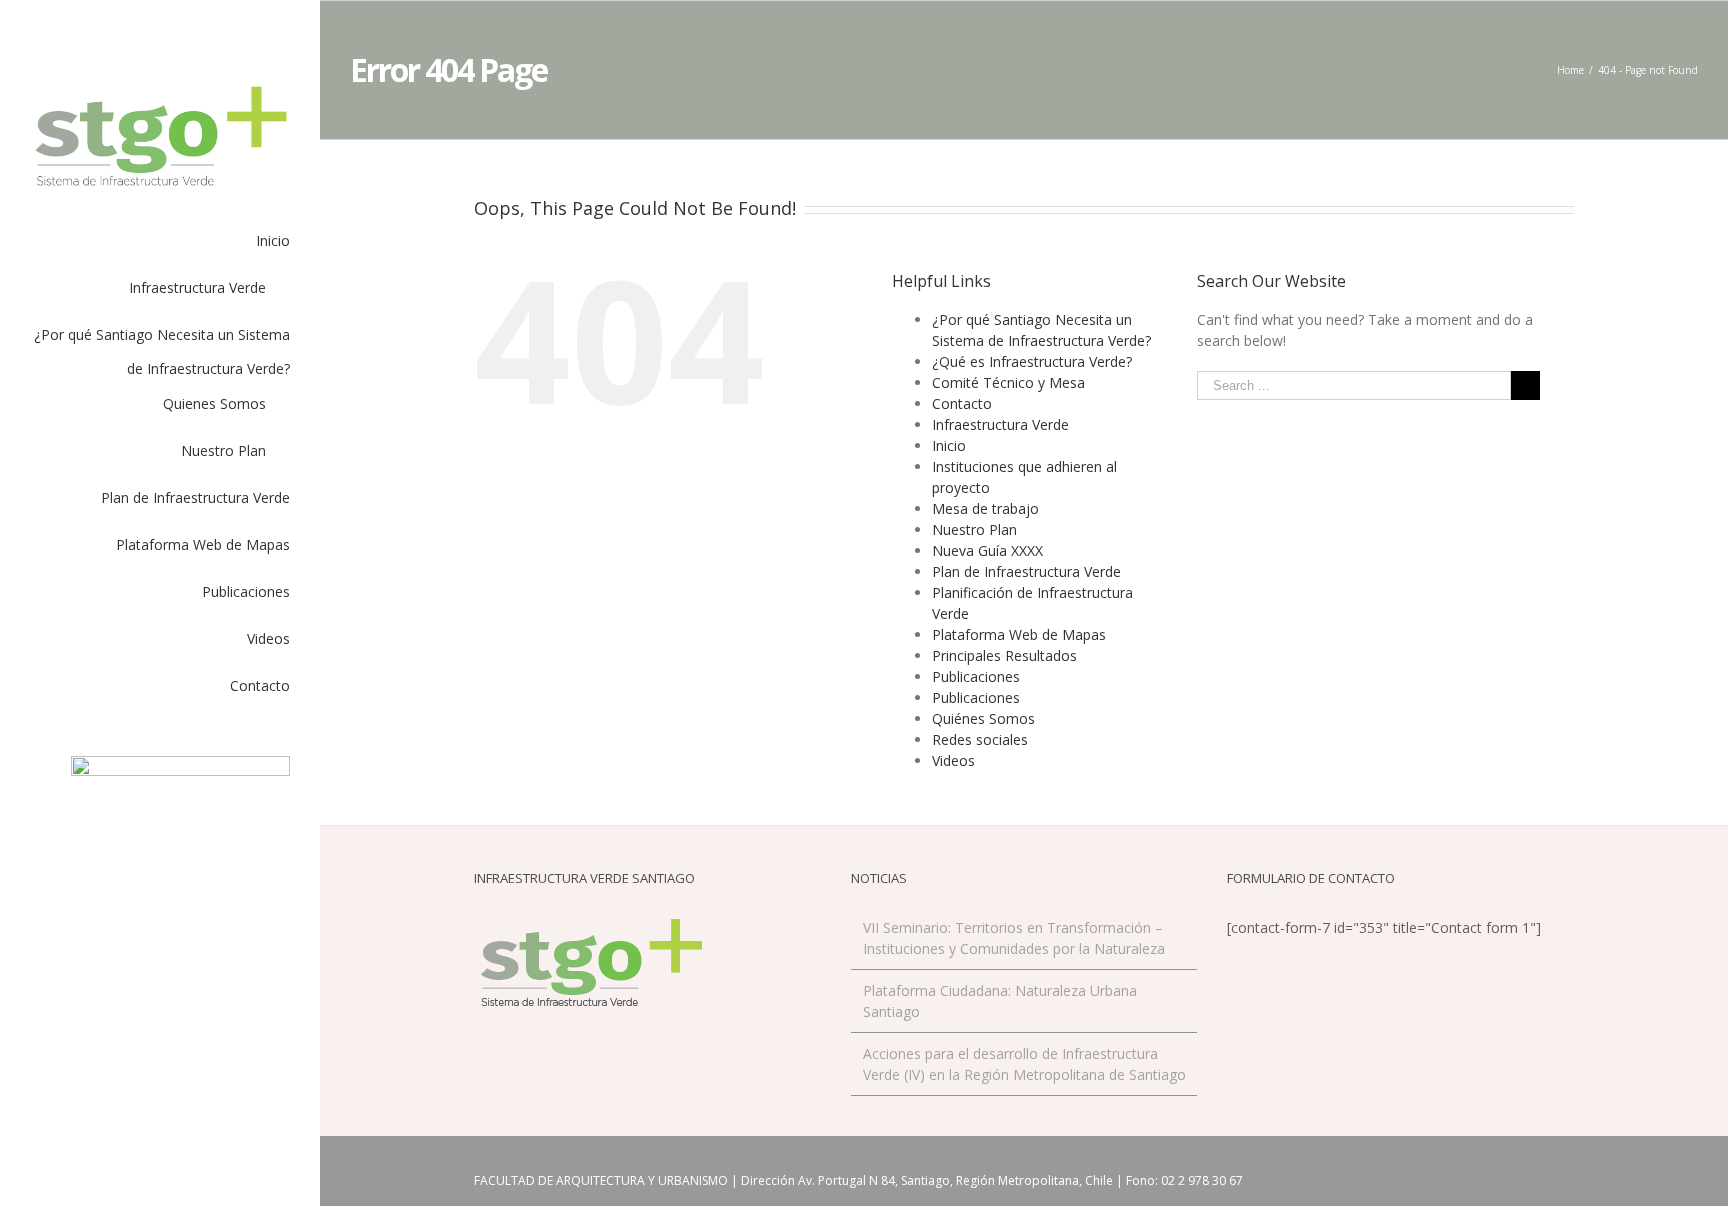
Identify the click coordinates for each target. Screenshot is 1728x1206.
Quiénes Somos (983, 718)
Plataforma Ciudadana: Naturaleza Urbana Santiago (1000, 1001)
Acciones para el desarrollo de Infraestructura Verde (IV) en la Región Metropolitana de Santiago (1024, 1064)
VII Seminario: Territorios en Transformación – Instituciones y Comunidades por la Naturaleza (1014, 938)
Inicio (949, 445)
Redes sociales (980, 739)
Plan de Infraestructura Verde (1026, 571)
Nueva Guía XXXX (987, 550)
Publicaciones (976, 676)
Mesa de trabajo (985, 508)
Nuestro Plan (974, 529)
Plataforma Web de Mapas (1019, 634)
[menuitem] (160, 247)
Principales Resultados (1004, 655)
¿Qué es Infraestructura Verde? (1032, 361)
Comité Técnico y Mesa (1008, 382)
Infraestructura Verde (1000, 424)
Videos (953, 760)
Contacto (962, 403)
